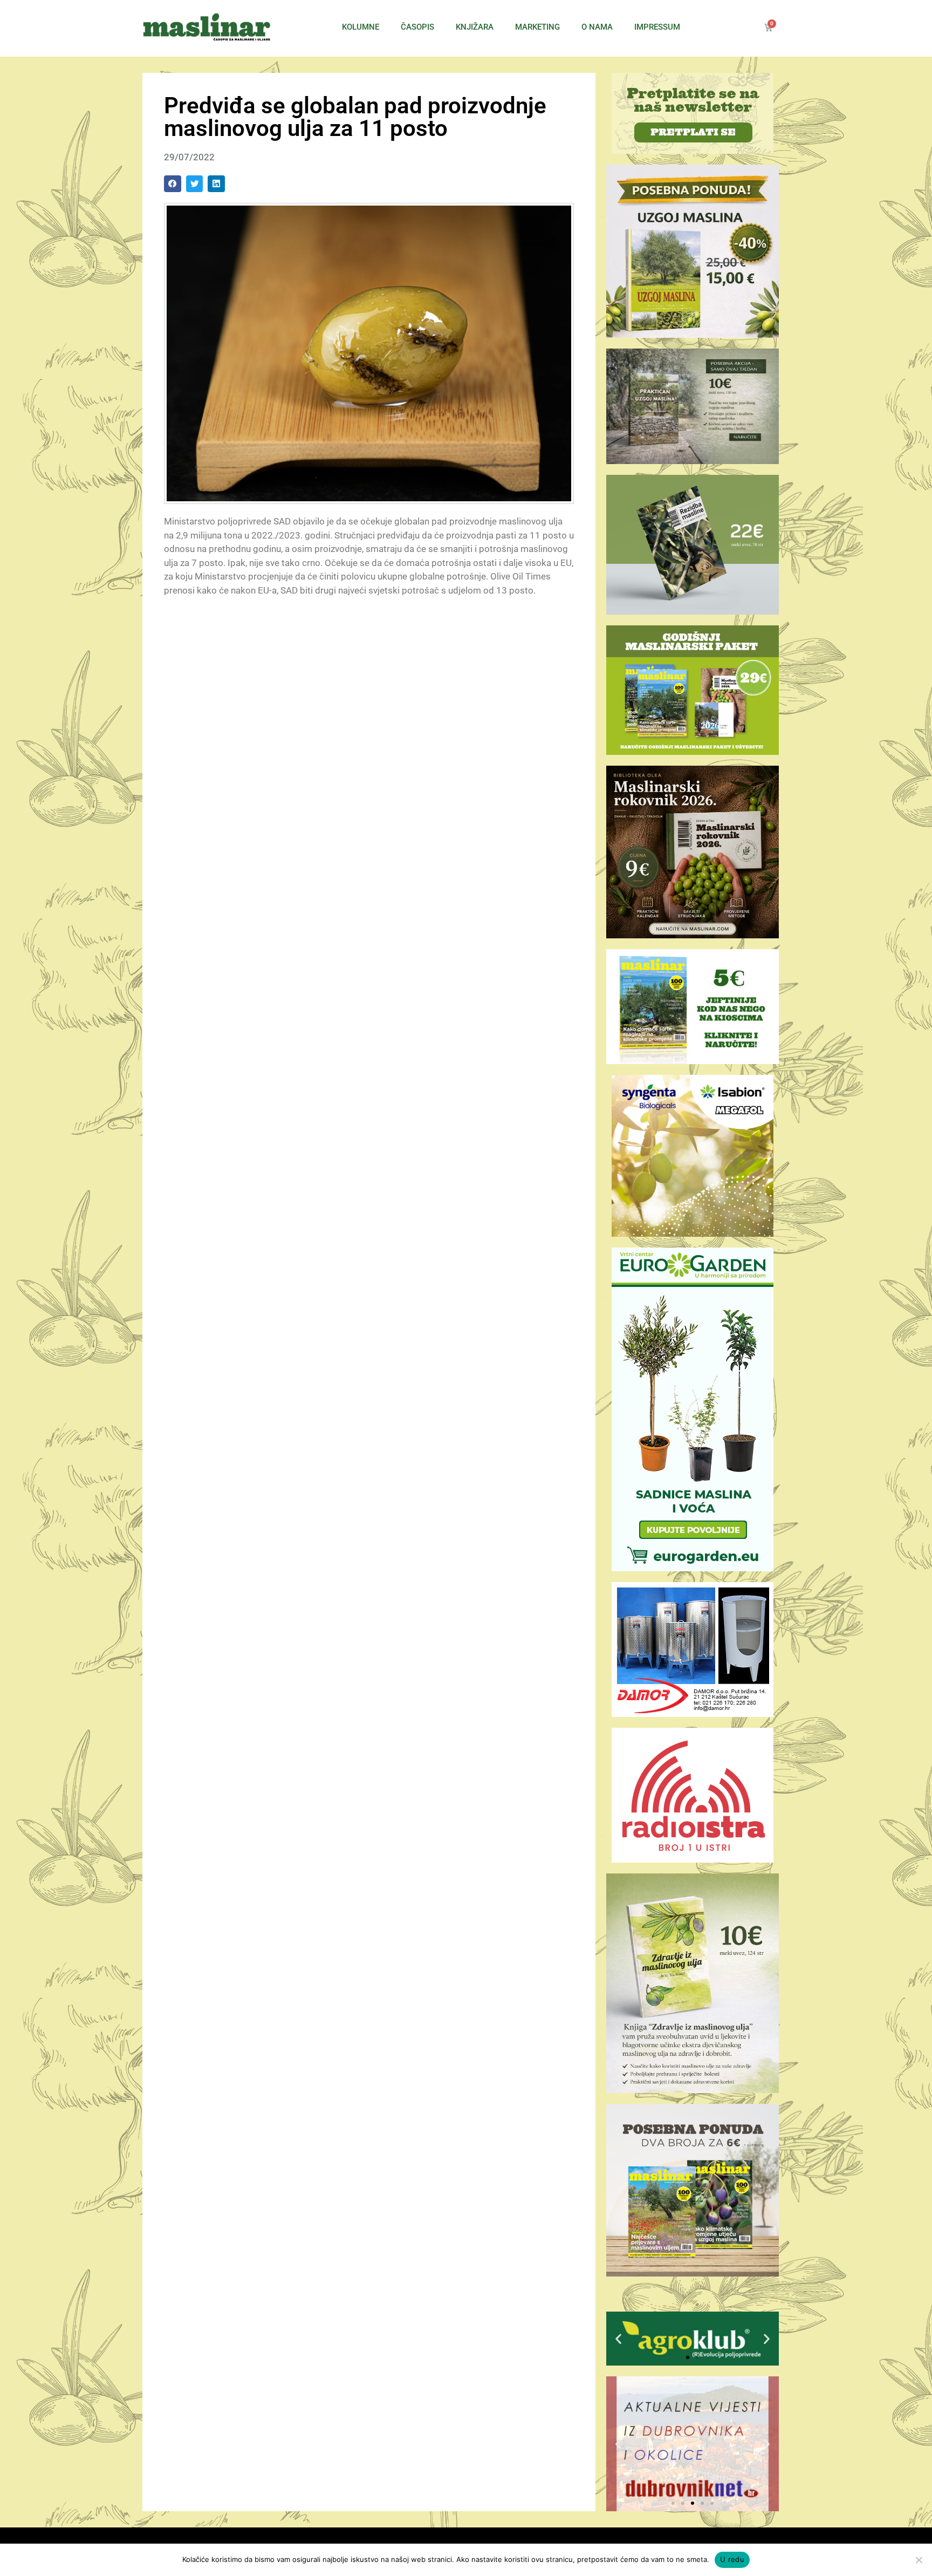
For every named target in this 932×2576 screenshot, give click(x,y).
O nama (597, 27)
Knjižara (475, 27)
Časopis (417, 27)
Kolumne (361, 27)
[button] (173, 184)
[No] (919, 2560)
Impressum (657, 27)
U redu (732, 2559)
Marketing (537, 27)
